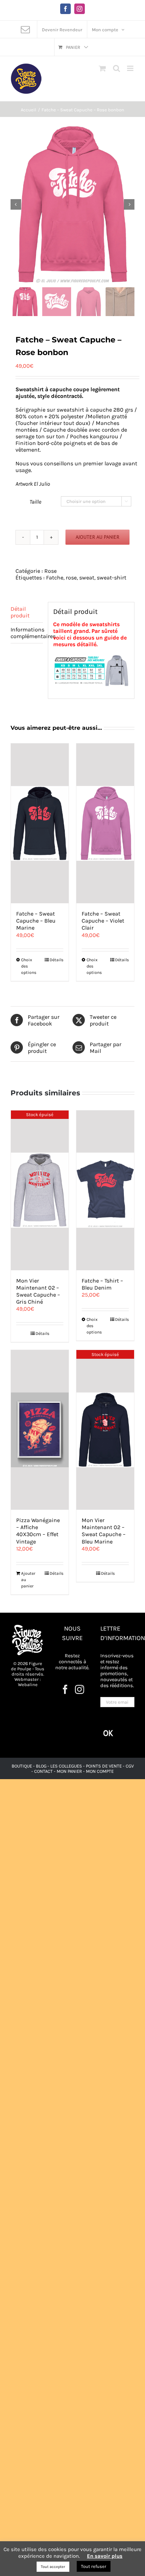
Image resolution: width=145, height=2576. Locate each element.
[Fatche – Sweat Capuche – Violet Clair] (105, 823)
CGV (130, 1766)
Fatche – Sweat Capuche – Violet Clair (103, 921)
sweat (87, 578)
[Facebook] (65, 1689)
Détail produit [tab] (20, 612)
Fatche (55, 578)
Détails (56, 960)
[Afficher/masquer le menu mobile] (131, 68)
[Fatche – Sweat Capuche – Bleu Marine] (40, 823)
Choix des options (29, 966)
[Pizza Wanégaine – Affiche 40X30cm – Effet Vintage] (40, 1430)
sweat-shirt (112, 578)
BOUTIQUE (22, 1766)
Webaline (28, 1684)
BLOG (41, 1766)
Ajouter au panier (97, 537)
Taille (35, 502)
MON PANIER (69, 1771)
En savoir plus (105, 2556)
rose (71, 578)
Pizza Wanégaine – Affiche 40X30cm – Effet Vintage (38, 1531)
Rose (51, 571)
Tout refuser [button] (94, 2566)
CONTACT (44, 1771)
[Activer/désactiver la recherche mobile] (116, 68)
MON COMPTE (100, 1771)
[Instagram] (80, 1689)
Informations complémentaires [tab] (27, 633)
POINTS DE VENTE (104, 1766)
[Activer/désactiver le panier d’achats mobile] (102, 68)
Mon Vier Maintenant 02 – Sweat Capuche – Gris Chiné (38, 1291)
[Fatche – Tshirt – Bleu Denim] (105, 1190)
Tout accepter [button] (53, 2567)
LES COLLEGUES (66, 1766)
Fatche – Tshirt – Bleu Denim (102, 1284)
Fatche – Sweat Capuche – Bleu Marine (36, 921)
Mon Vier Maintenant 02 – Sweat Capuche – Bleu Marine (104, 1531)
